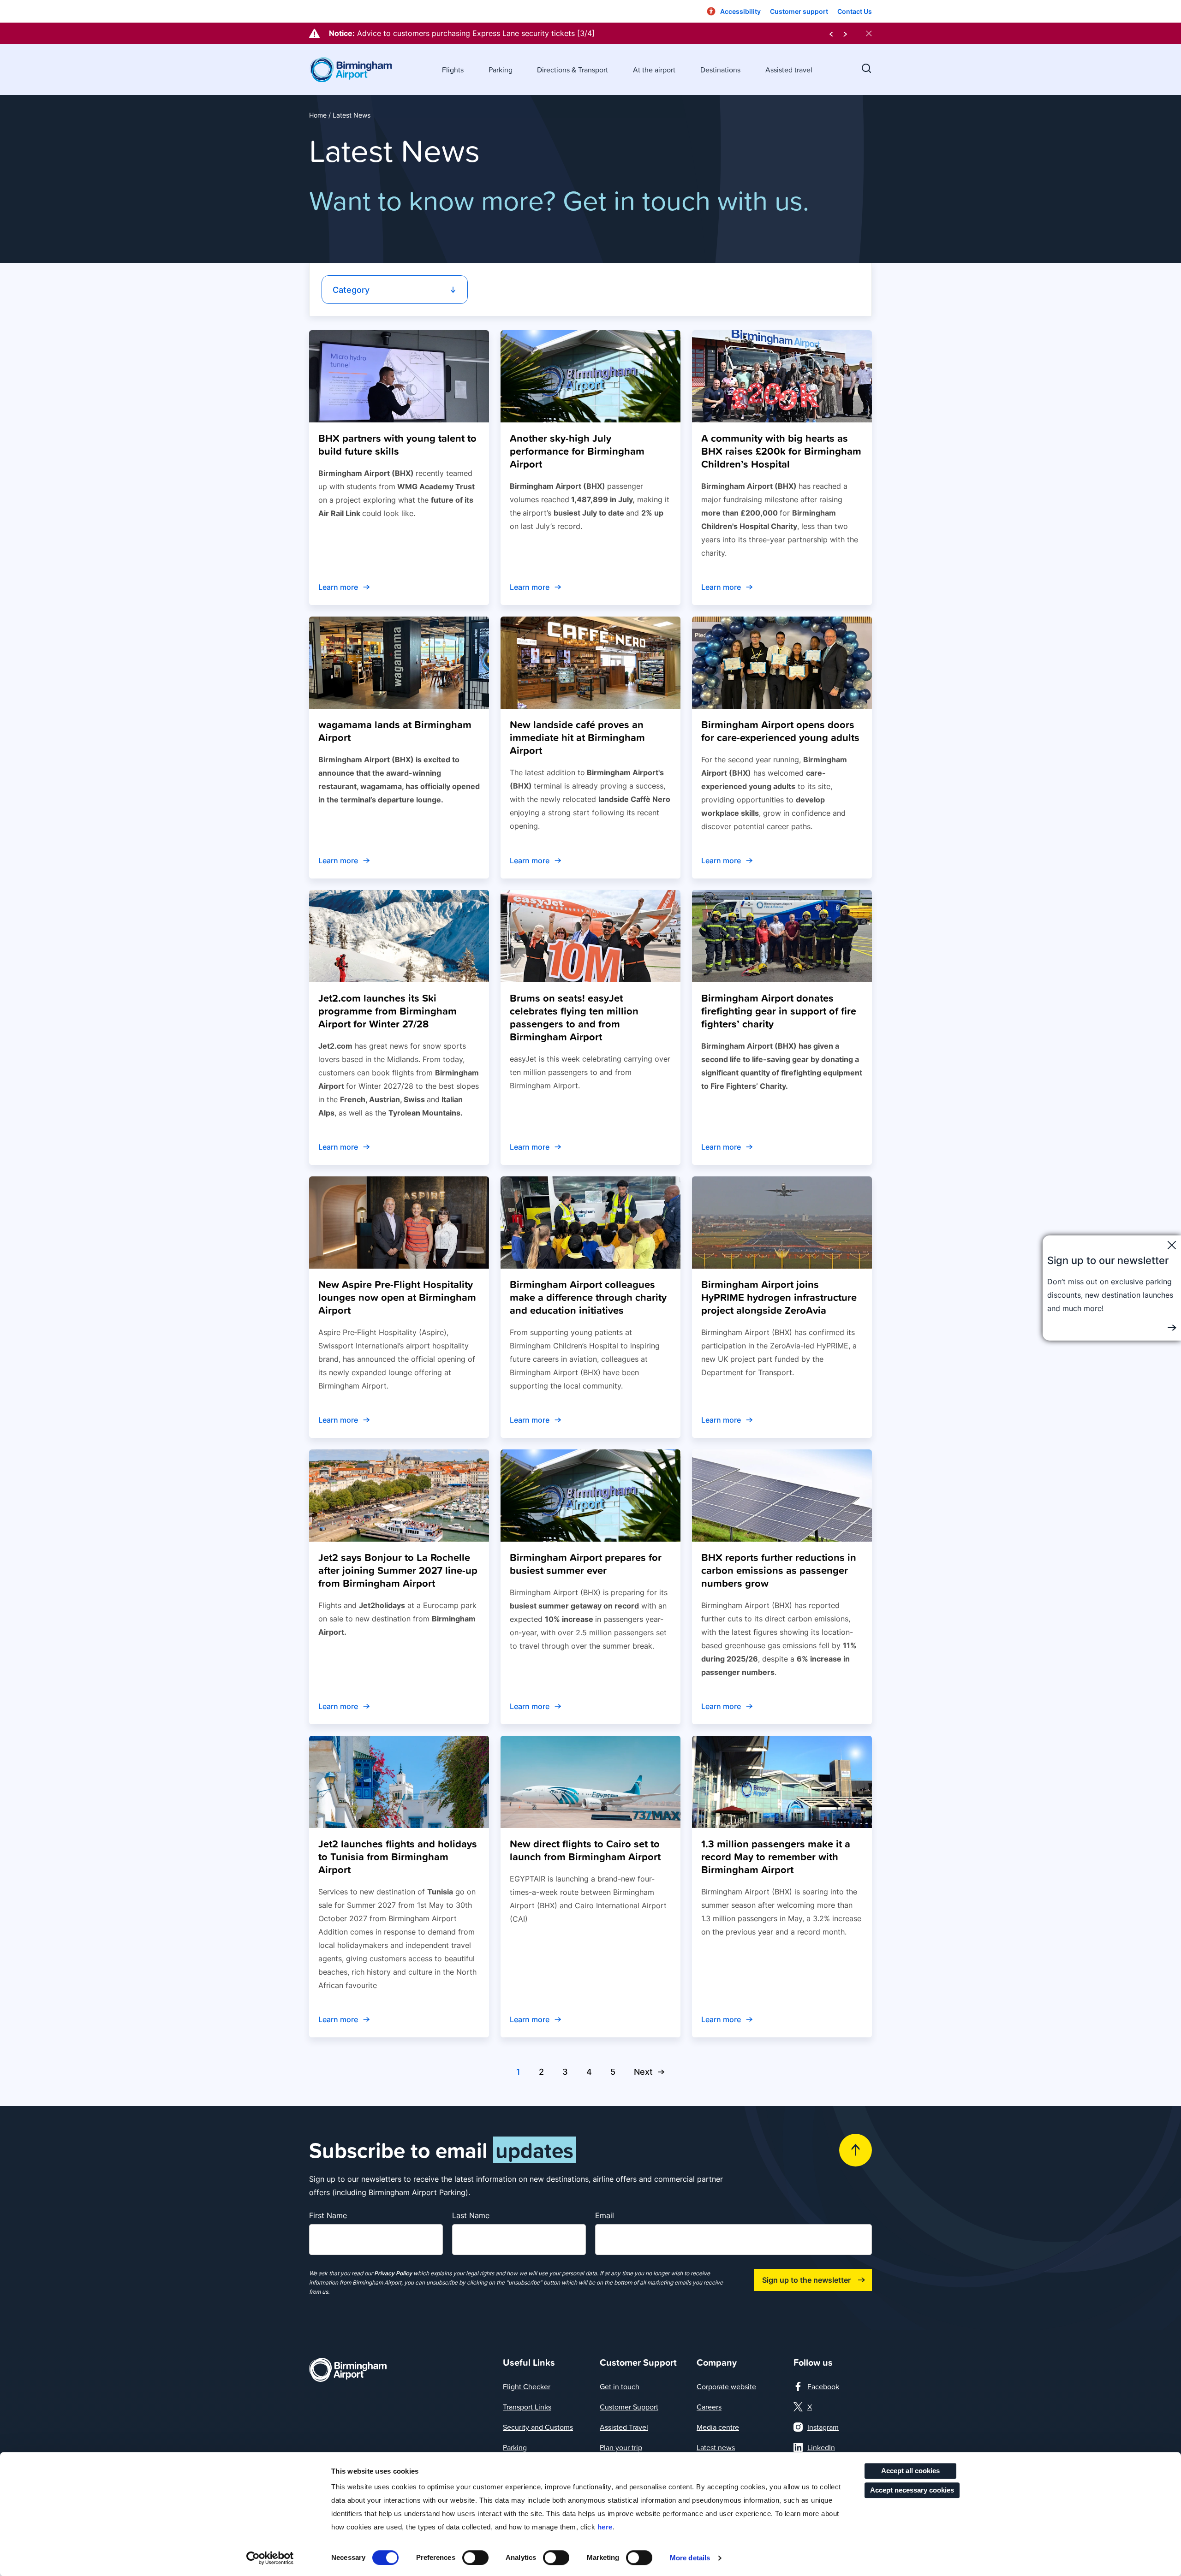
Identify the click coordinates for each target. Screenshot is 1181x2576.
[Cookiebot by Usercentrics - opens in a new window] (270, 2558)
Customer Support (629, 2407)
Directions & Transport (573, 70)
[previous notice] (831, 33)
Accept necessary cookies (912, 2490)
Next (643, 2072)
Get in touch (620, 2386)
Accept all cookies (910, 2471)
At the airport (654, 70)
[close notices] (869, 33)
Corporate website (726, 2386)
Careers (709, 2407)
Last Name (471, 2215)
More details (690, 2558)
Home (318, 115)
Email (605, 2215)
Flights (453, 70)
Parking (501, 70)
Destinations (720, 70)
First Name (328, 2215)
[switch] (475, 2558)
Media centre (718, 2427)
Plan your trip (621, 2447)
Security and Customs (538, 2427)
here (605, 2527)
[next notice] (845, 33)
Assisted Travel (624, 2427)
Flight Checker (527, 2386)
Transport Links (527, 2407)
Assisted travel (789, 70)
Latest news (716, 2447)
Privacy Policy (393, 2273)
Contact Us (855, 11)
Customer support (799, 11)
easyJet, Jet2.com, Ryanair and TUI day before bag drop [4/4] (466, 33)
